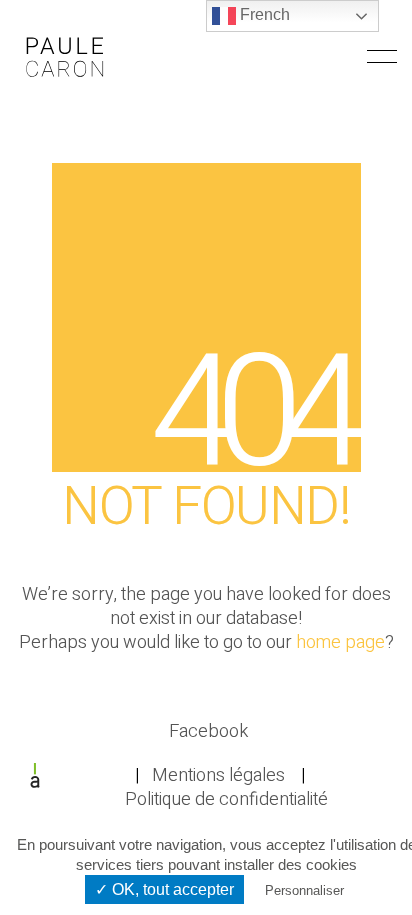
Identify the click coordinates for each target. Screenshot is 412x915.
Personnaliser (304, 890)
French (263, 14)
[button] (382, 57)
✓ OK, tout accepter (164, 889)
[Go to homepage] (65, 56)
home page (340, 643)
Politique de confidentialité (226, 800)
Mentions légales (218, 776)
